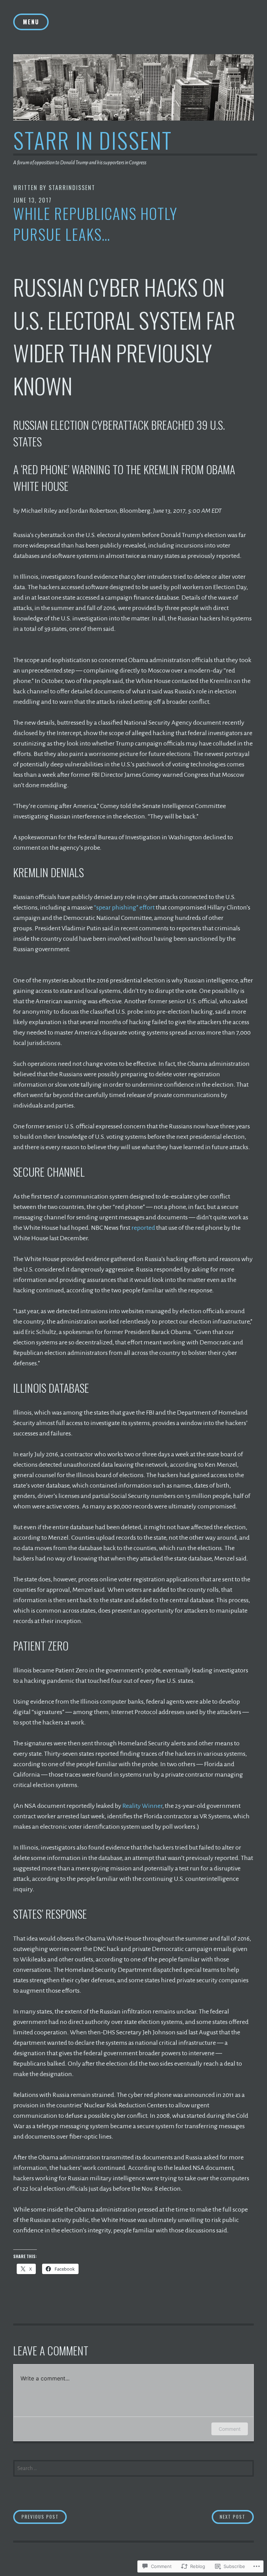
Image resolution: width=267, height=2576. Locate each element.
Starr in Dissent (93, 140)
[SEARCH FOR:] (133, 2468)
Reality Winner (142, 1806)
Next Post (229, 2516)
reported (143, 1228)
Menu (31, 22)
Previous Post (36, 2516)
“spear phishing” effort (124, 907)
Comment (230, 2429)
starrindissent (72, 188)
